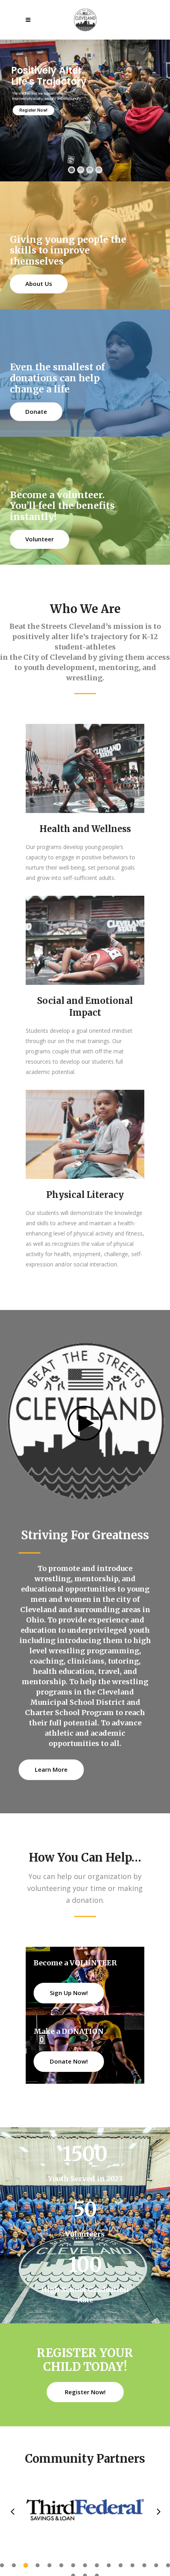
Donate (36, 411)
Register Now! (33, 110)
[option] (85, 2511)
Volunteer (40, 539)
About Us (39, 284)
